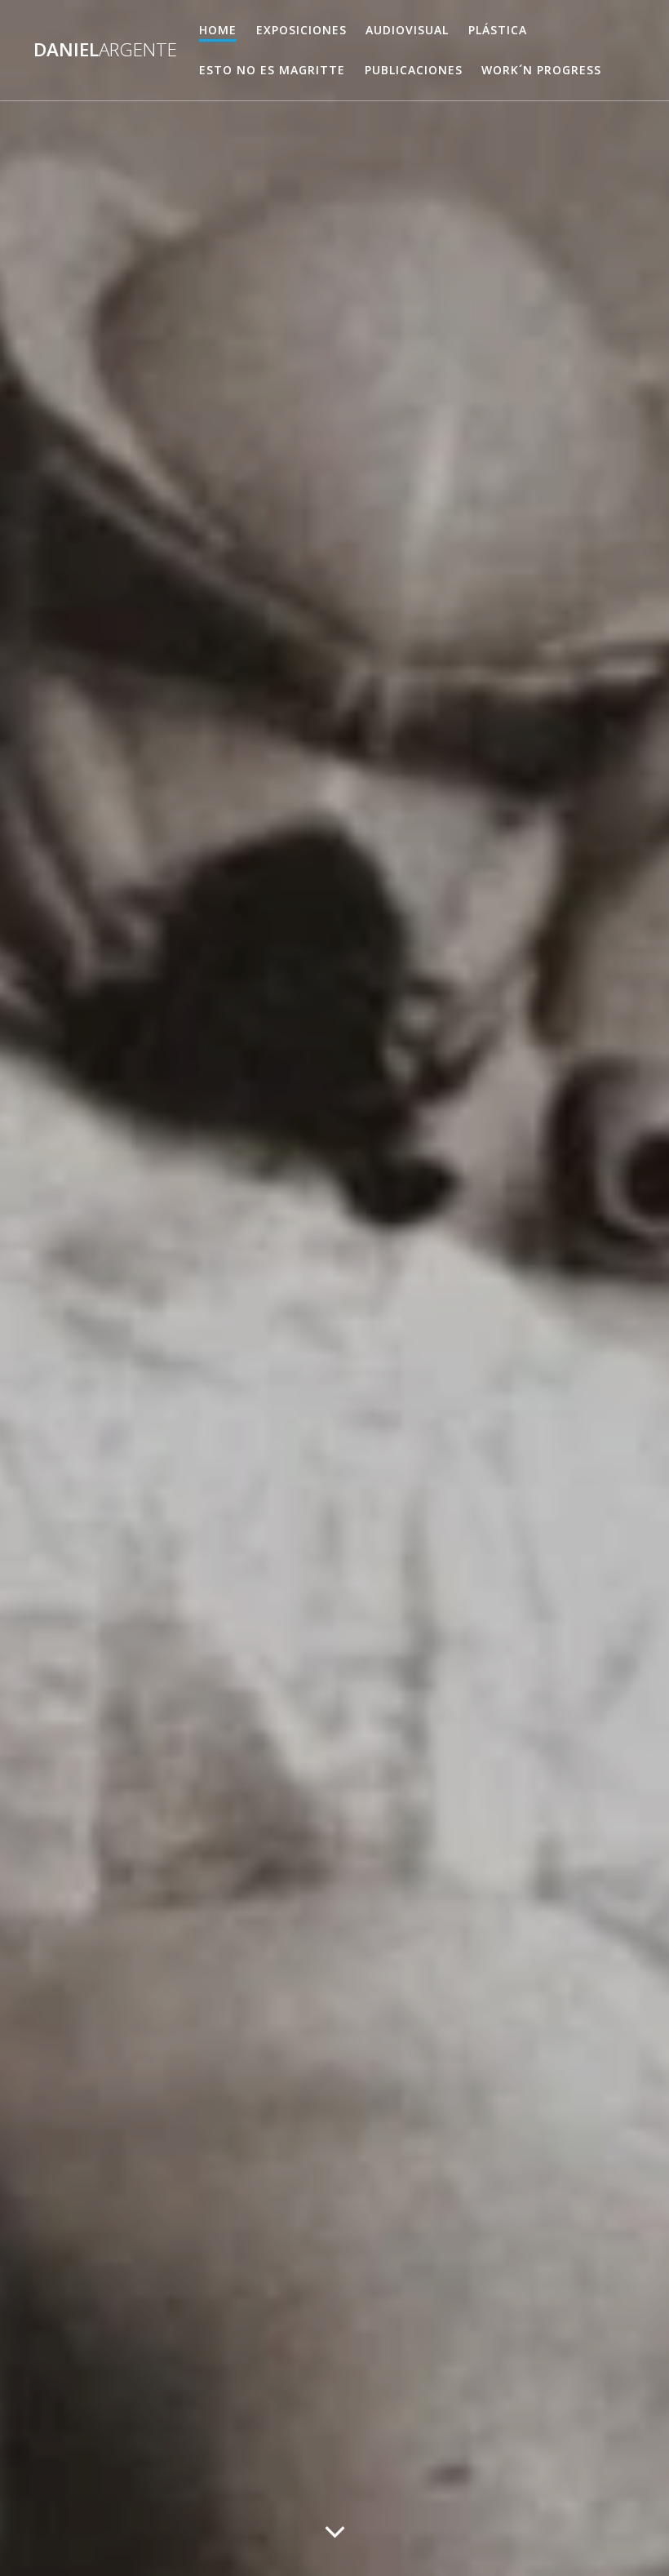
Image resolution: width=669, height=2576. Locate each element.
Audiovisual (407, 30)
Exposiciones (301, 30)
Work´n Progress (541, 70)
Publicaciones (414, 70)
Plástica (498, 30)
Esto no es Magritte (272, 70)
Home (218, 30)
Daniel (105, 50)
